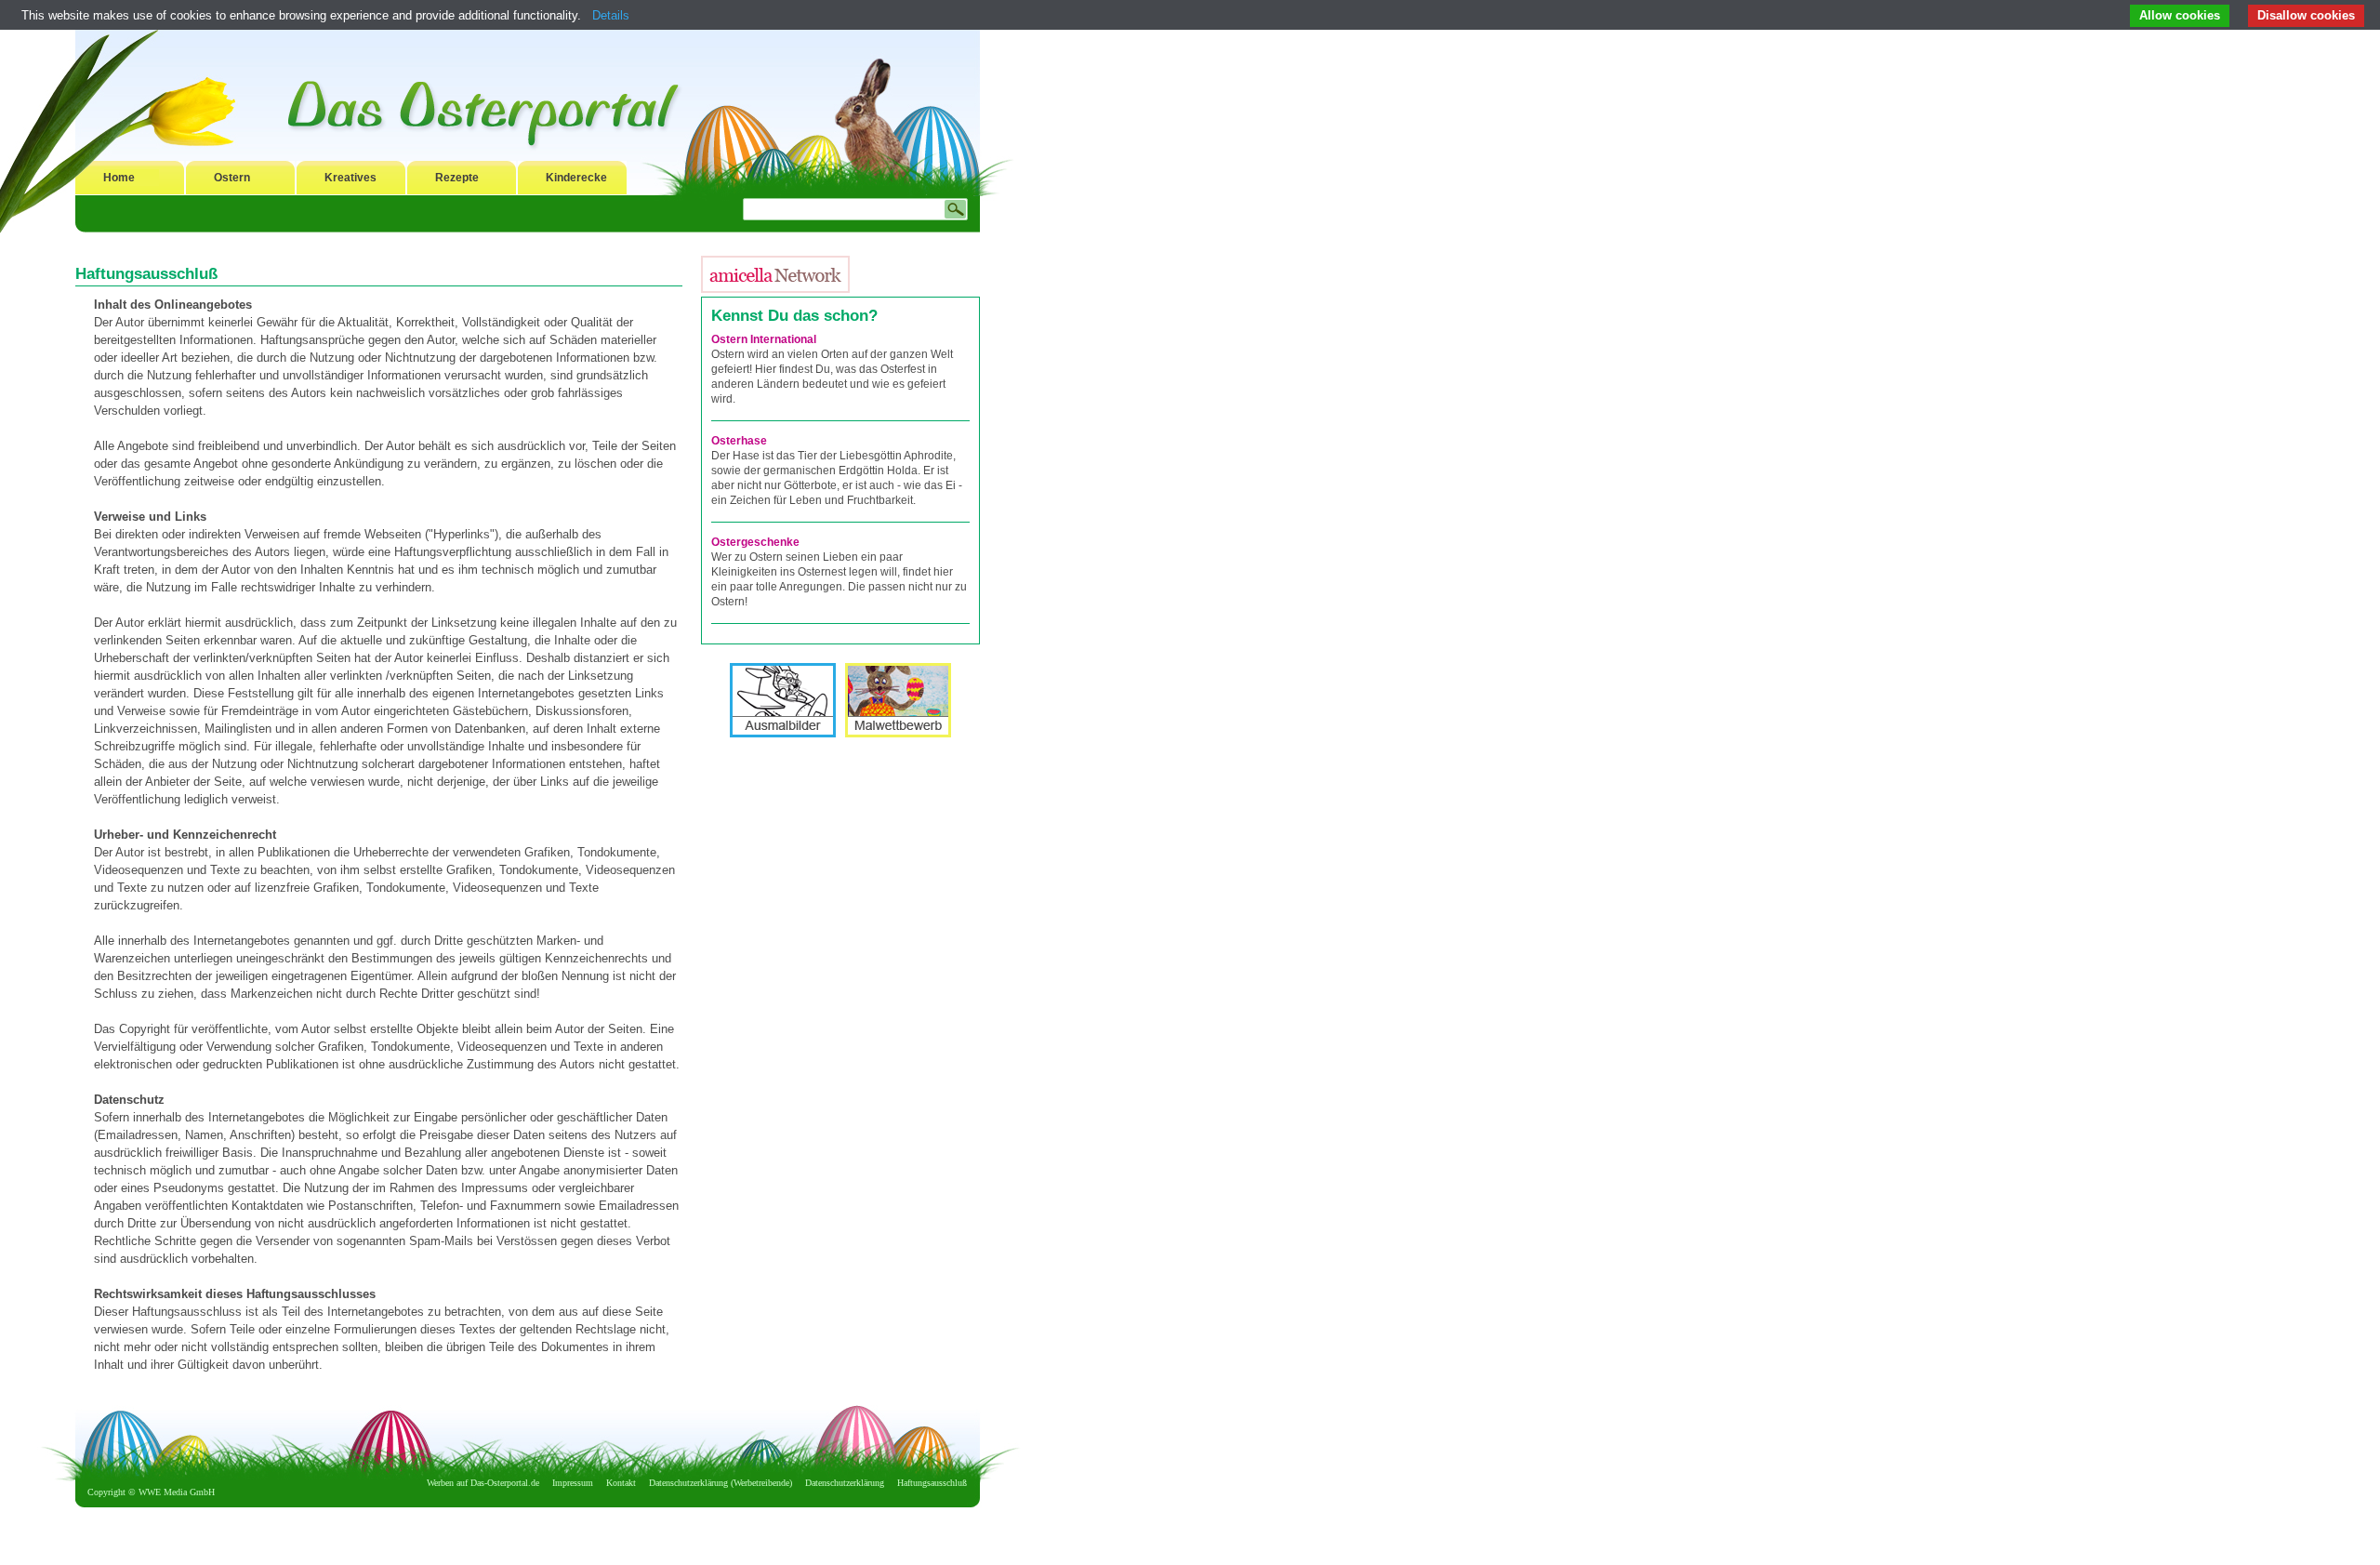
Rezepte (457, 178)
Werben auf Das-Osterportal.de (483, 1483)
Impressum (573, 1483)
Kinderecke (576, 178)
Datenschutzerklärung (845, 1483)
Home (119, 178)
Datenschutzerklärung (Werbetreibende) (721, 1483)
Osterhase (739, 441)
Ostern (232, 178)
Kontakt (621, 1483)
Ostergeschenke (755, 542)
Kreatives (350, 178)
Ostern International (764, 339)
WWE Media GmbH (177, 1492)
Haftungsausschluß (932, 1483)
